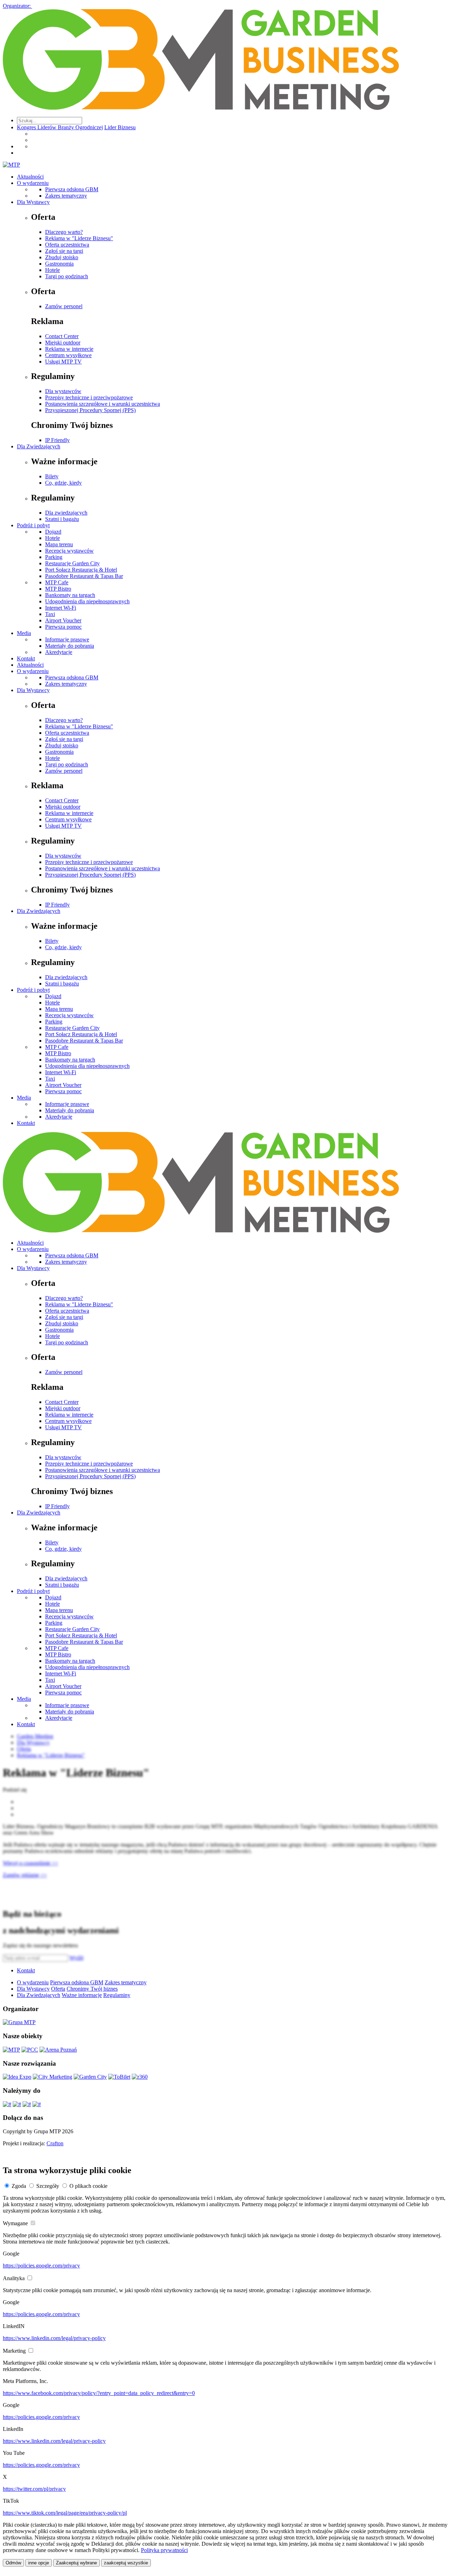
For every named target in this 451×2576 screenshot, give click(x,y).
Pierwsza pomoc (63, 627)
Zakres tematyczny (66, 196)
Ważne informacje (82, 1995)
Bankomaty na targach (70, 595)
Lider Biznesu (120, 127)
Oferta (58, 1989)
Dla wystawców (63, 391)
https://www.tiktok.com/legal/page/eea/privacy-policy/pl (65, 2513)
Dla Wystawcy (33, 202)
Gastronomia (59, 264)
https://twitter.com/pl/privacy (34, 2489)
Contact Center (62, 336)
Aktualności (30, 177)
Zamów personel (64, 306)
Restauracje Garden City (72, 563)
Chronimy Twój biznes (92, 1989)
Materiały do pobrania (70, 646)
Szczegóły (48, 2186)
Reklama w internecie (69, 349)
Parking (54, 557)
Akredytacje (59, 652)
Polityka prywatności (164, 2550)
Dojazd (53, 532)
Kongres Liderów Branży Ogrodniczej (60, 127)
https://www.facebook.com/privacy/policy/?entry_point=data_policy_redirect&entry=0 (99, 2393)
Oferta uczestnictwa (67, 245)
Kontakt (26, 658)
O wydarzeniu (33, 183)
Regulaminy (117, 1995)
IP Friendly (57, 440)
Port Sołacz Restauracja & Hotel (81, 570)
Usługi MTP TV (63, 362)
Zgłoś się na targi (64, 251)
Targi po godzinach (67, 276)
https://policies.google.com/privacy (41, 2266)
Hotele (52, 270)
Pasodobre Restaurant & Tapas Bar (84, 576)
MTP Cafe (57, 582)
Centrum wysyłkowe (68, 355)
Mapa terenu (59, 544)
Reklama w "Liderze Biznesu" (79, 238)
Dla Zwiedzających (39, 446)
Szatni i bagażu (62, 519)
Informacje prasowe (67, 639)
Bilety (52, 476)
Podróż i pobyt (33, 525)
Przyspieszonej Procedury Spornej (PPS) (90, 410)
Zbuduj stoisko (62, 257)
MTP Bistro (58, 589)
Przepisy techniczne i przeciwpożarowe (89, 397)
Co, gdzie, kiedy (63, 483)
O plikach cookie (88, 2186)
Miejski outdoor (63, 343)
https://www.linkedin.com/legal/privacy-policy (54, 2338)
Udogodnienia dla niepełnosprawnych (87, 601)
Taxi (50, 614)
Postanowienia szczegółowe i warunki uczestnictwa (103, 404)
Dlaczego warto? (64, 232)
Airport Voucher (63, 620)
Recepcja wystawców (69, 551)
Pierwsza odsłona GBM (72, 189)
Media (24, 633)
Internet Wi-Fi (61, 608)
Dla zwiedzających (66, 513)
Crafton (55, 2143)
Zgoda (19, 2186)
